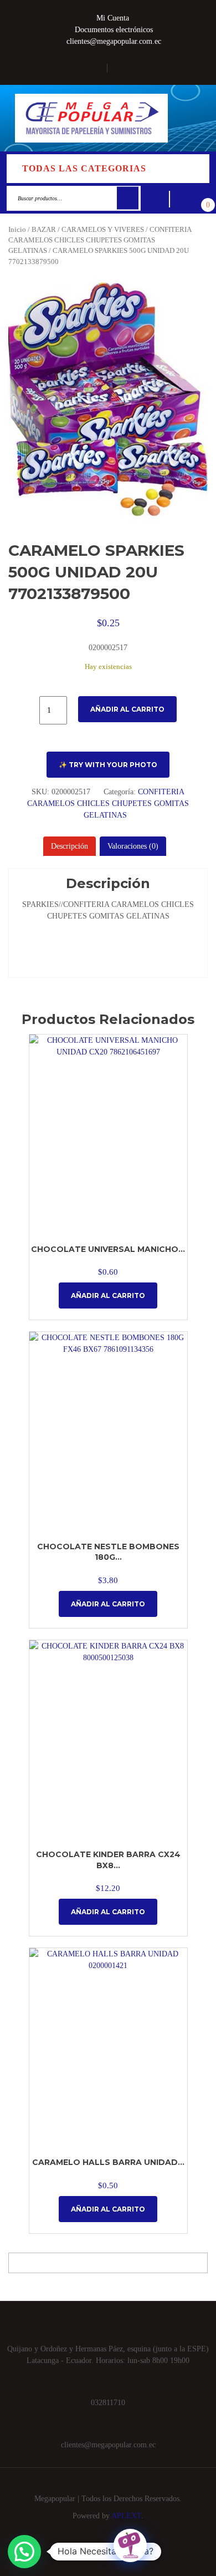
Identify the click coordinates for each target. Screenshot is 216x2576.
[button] (193, 118)
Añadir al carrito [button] (108, 1295)
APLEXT (126, 2516)
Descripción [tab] (70, 846)
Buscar (128, 198)
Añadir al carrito (127, 709)
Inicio (17, 230)
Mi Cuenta (113, 18)
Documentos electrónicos (114, 30)
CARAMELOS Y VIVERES (103, 230)
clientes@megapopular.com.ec (114, 41)
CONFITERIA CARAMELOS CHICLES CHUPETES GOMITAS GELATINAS (100, 240)
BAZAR (44, 230)
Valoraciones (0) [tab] (133, 846)
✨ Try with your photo (108, 765)
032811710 (108, 2403)
